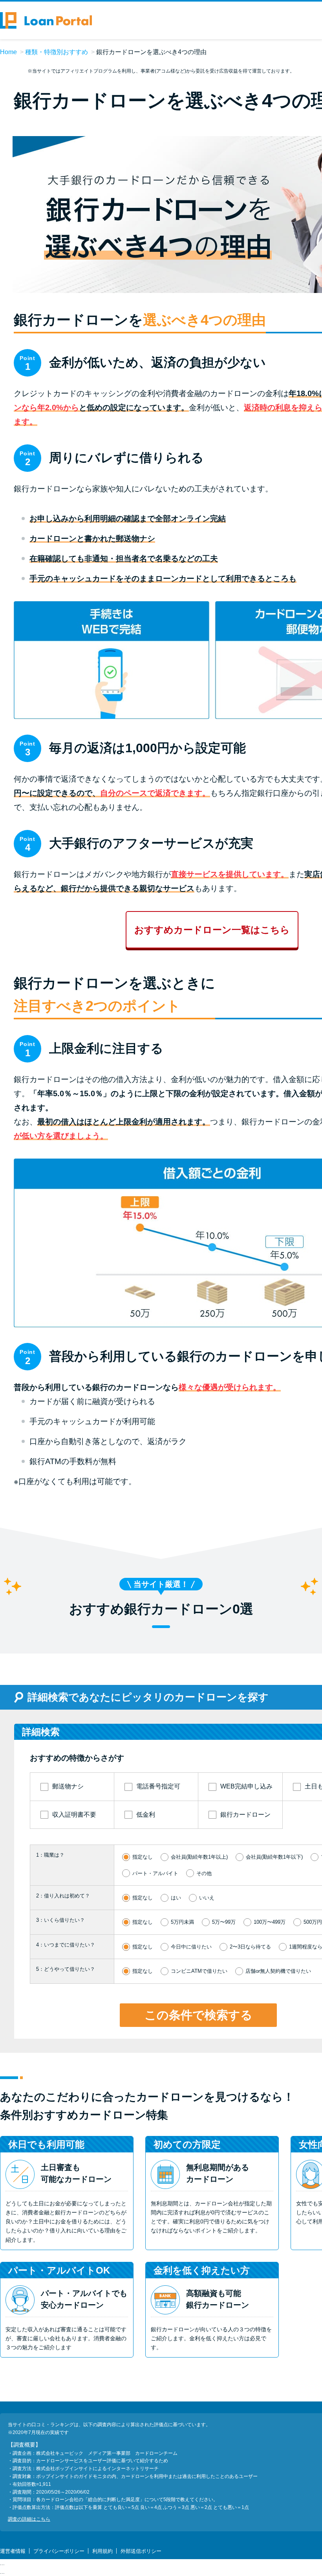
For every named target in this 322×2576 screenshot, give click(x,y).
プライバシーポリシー (59, 2551)
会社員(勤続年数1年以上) (199, 1857)
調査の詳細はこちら (29, 2519)
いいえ (207, 1898)
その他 (204, 1873)
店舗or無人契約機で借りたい (278, 1971)
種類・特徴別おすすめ (57, 52)
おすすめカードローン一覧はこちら (212, 930)
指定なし (143, 1857)
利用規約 (102, 2551)
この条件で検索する (199, 2015)
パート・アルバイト (155, 1873)
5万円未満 (182, 1922)
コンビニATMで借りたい (199, 1971)
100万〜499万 (270, 1922)
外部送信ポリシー (141, 2551)
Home (8, 52)
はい (176, 1898)
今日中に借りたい (191, 1947)
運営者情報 (13, 2551)
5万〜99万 (224, 1922)
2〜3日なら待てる (250, 1947)
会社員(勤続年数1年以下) (274, 1857)
